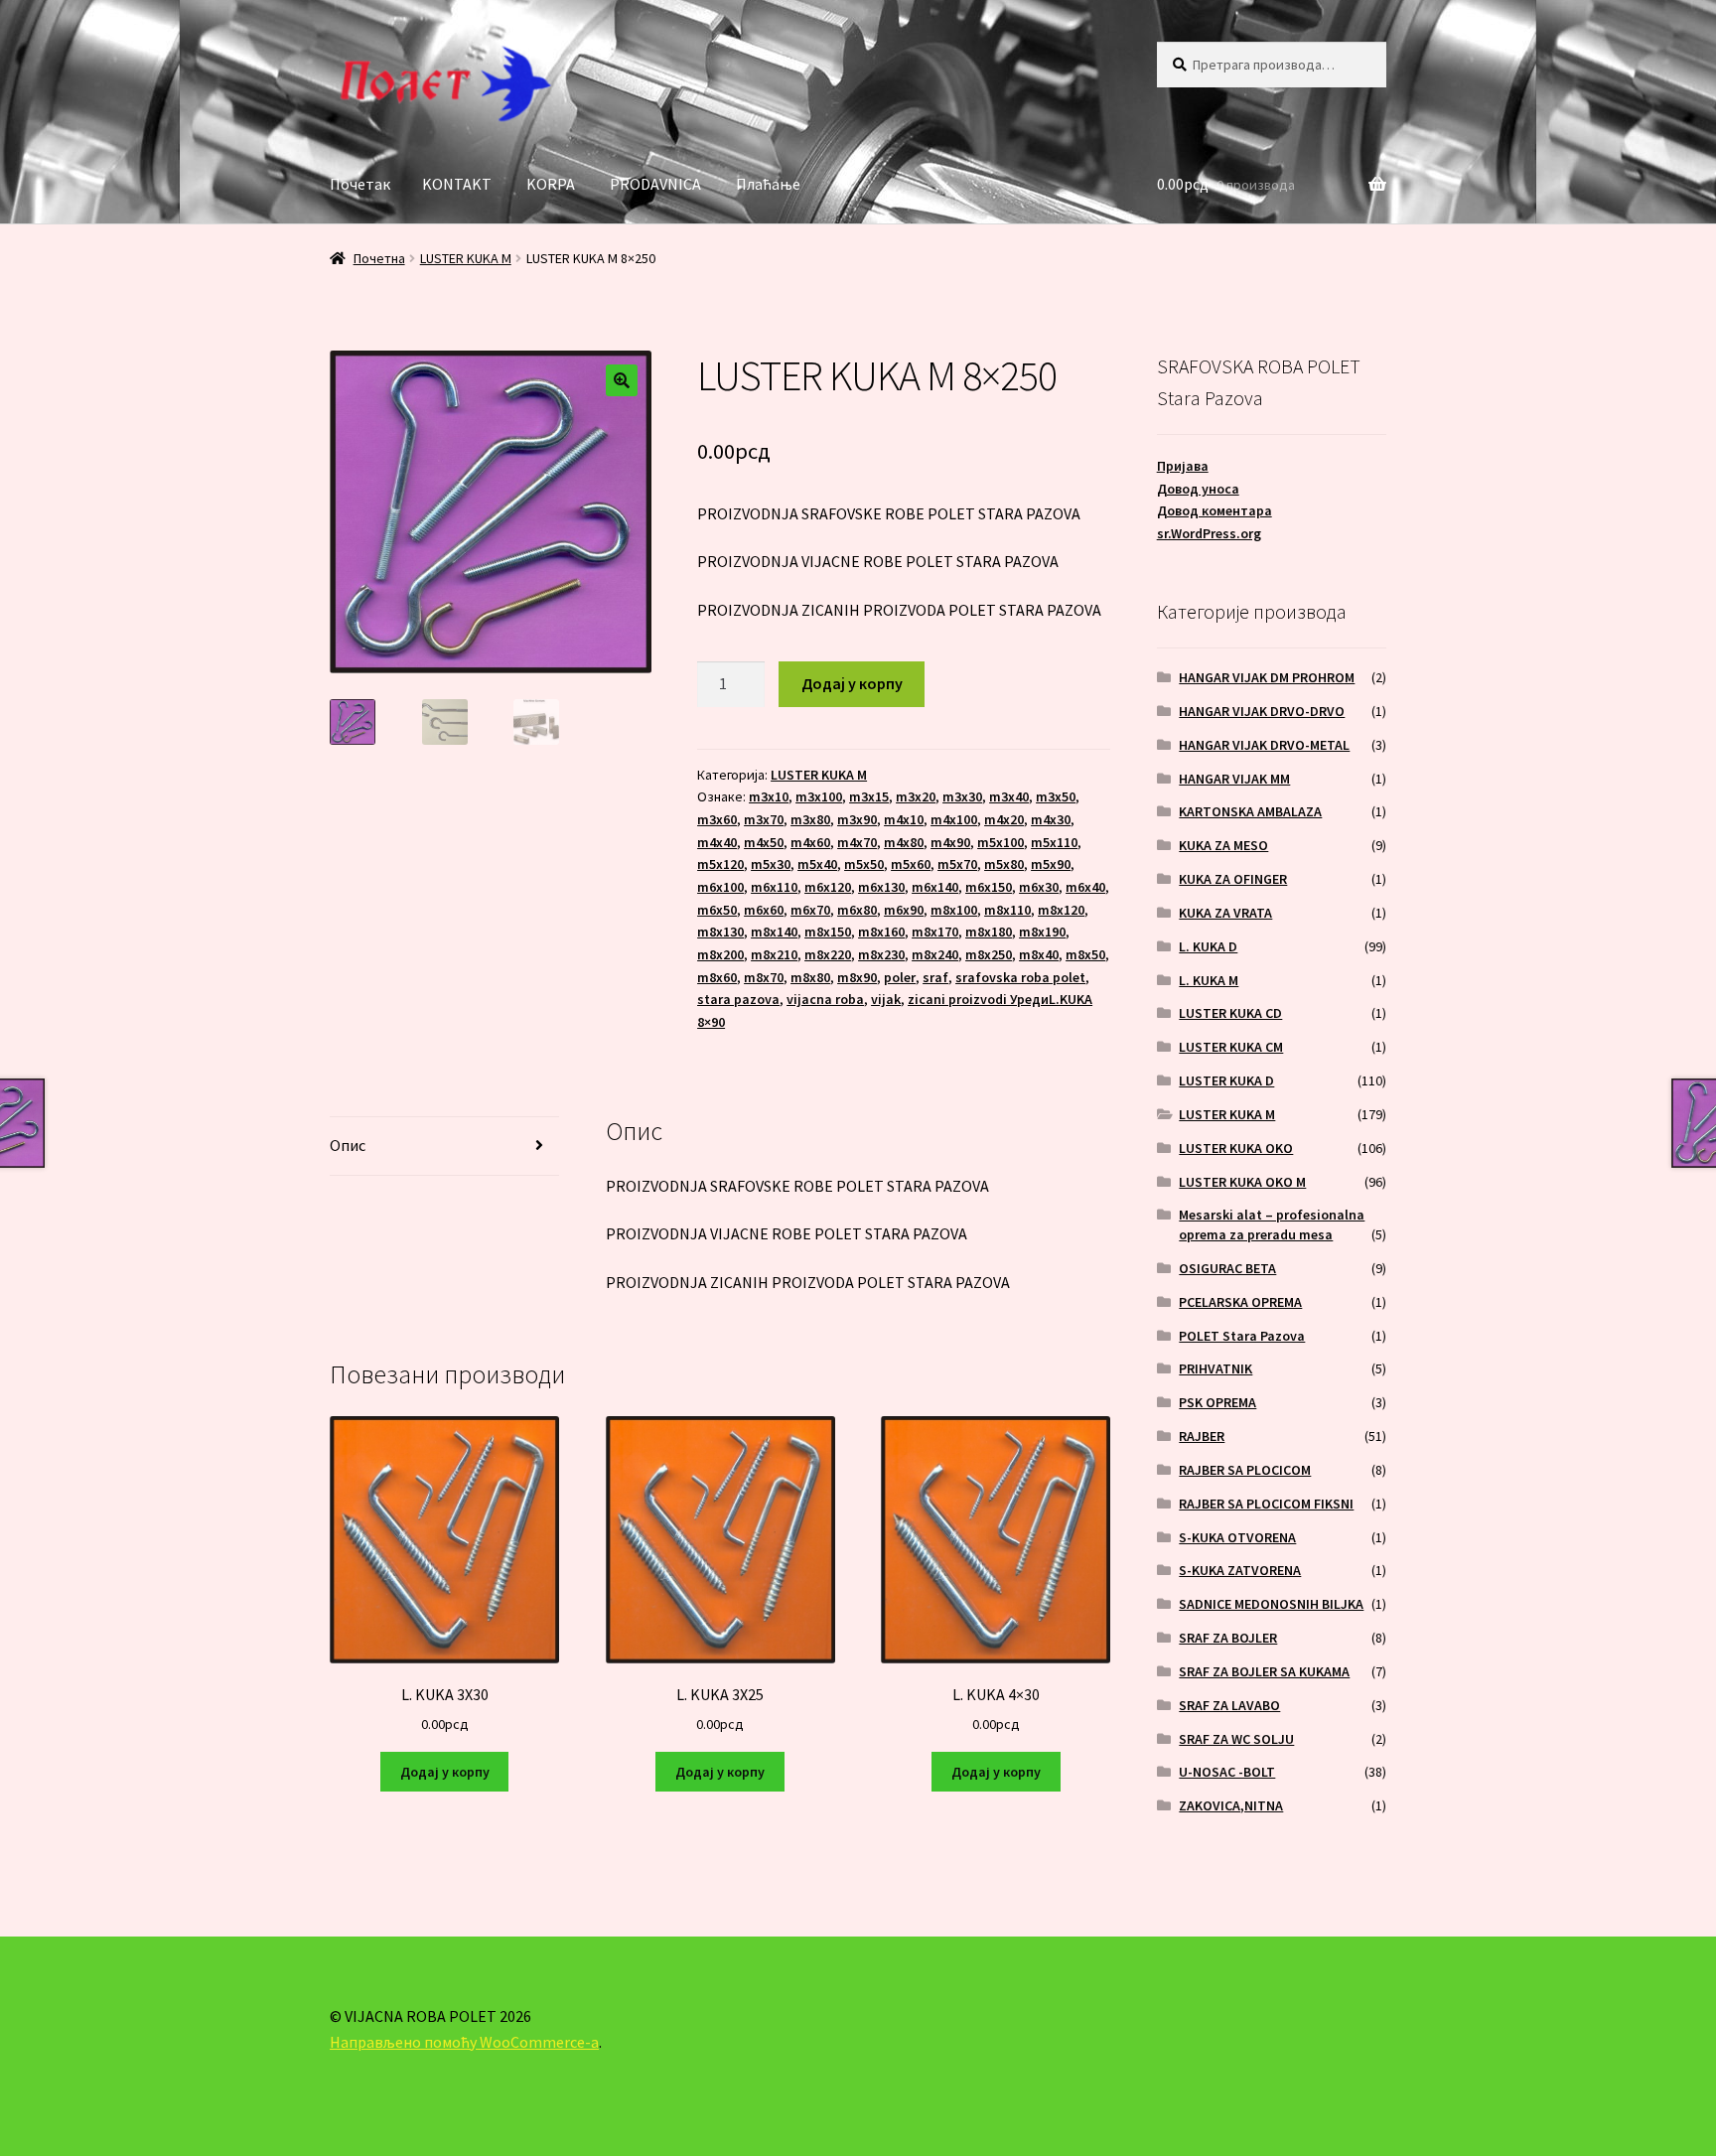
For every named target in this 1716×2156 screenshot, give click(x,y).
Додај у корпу (852, 683)
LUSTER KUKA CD (1230, 1013)
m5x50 (864, 864)
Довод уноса (1198, 489)
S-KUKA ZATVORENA (1240, 1570)
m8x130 (720, 932)
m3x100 (819, 796)
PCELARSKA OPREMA (1240, 1302)
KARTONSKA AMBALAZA (1250, 811)
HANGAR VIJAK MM (1234, 779)
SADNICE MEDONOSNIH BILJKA (1271, 1604)
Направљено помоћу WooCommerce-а (464, 2042)
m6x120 (828, 887)
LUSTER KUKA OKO (1236, 1148)
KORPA (551, 184)
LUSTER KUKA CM (1231, 1047)
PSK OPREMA (1217, 1402)
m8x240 (935, 954)
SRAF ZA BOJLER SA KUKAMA (1264, 1671)
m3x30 (962, 796)
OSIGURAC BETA (1227, 1268)
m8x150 (828, 932)
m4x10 (904, 819)
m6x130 (881, 887)
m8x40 (1039, 954)
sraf (935, 977)
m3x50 (1056, 796)
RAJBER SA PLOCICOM (1245, 1470)
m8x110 (1007, 910)
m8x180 (989, 932)
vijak (886, 999)
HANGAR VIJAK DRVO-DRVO (1262, 711)
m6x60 (764, 910)
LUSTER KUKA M (466, 258)
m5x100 (1001, 842)
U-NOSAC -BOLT (1227, 1772)
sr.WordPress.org (1209, 533)
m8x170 (935, 932)
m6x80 (857, 910)
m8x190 (1042, 932)
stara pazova (738, 999)
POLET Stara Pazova (1242, 1336)
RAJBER (1202, 1436)
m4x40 (717, 842)
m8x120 (1061, 910)
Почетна (379, 258)
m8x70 (764, 977)
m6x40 (1085, 887)
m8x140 (774, 932)
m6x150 (989, 887)
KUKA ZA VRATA (1225, 913)
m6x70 (810, 910)
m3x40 (1009, 796)
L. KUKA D (1208, 946)
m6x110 (774, 887)
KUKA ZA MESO (1223, 845)
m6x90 (904, 910)
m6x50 (717, 910)
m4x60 (810, 842)
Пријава (1183, 466)
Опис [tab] (348, 1145)
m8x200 (720, 954)
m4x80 (904, 842)
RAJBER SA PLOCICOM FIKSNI (1266, 1504)
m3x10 (769, 796)
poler (900, 977)
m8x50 (1085, 954)
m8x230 (881, 954)
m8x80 (810, 977)
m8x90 (857, 977)
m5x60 (911, 864)
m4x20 (1004, 819)
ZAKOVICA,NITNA (1231, 1805)
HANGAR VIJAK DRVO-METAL (1264, 745)
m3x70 (764, 819)
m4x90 (950, 842)
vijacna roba (825, 999)
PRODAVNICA (655, 184)
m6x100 (720, 887)
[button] (622, 380)
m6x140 (935, 887)
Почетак (360, 184)
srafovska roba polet (1020, 977)
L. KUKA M (1209, 980)
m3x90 (857, 819)
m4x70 (857, 842)
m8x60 (717, 977)
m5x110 (1054, 842)
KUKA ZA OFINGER (1233, 879)
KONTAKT (457, 184)
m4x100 (954, 819)
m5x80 (1004, 864)
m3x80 (810, 819)
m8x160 (881, 932)
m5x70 (957, 864)
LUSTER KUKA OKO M (1242, 1182)
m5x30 (771, 864)
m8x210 (774, 954)
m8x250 (989, 954)
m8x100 (954, 910)
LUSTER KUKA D (1226, 1080)
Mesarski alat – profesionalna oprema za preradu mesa (1272, 1224)
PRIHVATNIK (1215, 1368)
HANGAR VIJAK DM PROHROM (1267, 677)
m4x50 (764, 842)
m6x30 (1039, 887)
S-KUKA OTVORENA (1237, 1537)
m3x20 (916, 796)
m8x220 (828, 954)
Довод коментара (1215, 510)
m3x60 (717, 819)
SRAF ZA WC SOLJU (1236, 1739)
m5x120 (720, 864)
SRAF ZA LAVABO (1229, 1705)
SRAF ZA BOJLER (1228, 1638)
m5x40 (817, 864)
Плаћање (768, 184)
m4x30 (1051, 819)
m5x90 (1051, 864)
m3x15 (869, 796)
